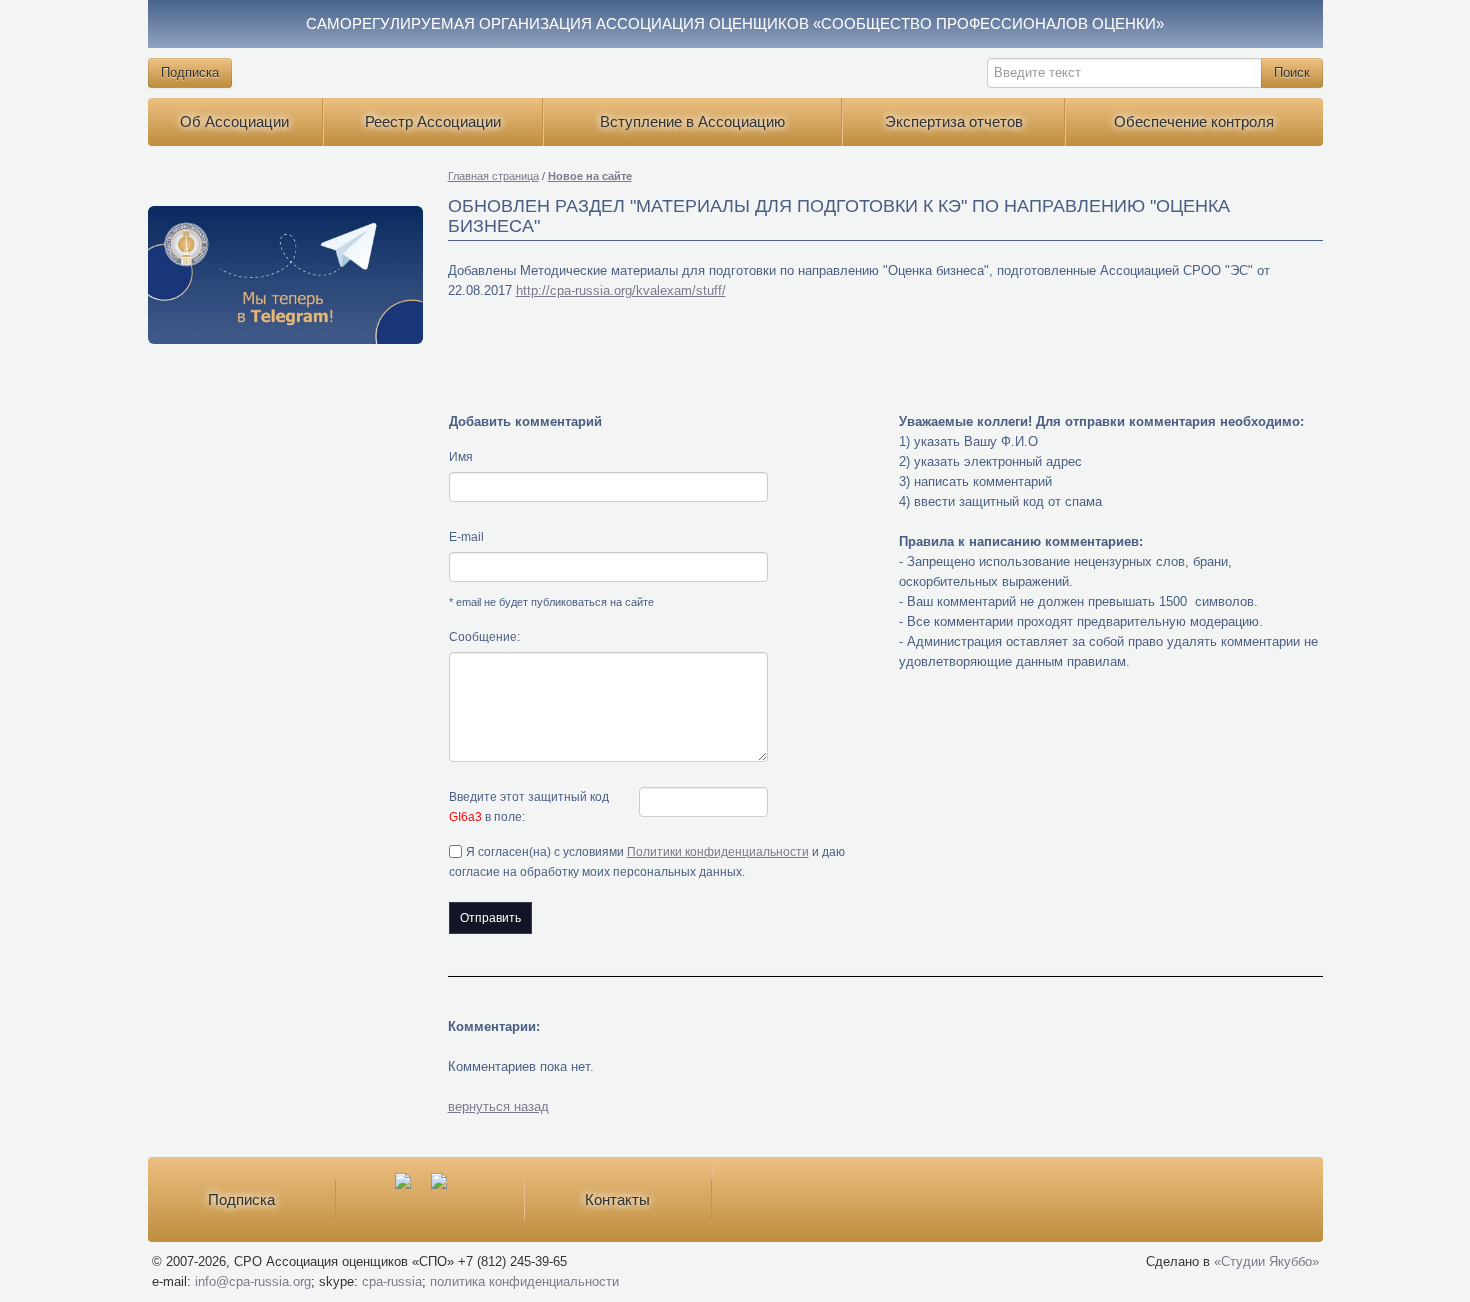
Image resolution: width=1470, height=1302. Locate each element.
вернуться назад (498, 1106)
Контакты (617, 1199)
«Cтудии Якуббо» (1266, 1261)
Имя (461, 457)
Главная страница (493, 176)
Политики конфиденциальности (718, 852)
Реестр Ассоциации (433, 121)
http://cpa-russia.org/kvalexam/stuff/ (621, 290)
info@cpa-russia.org (253, 1281)
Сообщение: (484, 637)
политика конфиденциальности (524, 1281)
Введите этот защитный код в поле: (529, 807)
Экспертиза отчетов (954, 121)
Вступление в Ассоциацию (692, 121)
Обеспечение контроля (1194, 121)
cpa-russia (392, 1281)
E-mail (466, 537)
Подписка (190, 72)
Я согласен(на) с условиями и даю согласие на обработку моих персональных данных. (647, 862)
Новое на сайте (590, 176)
